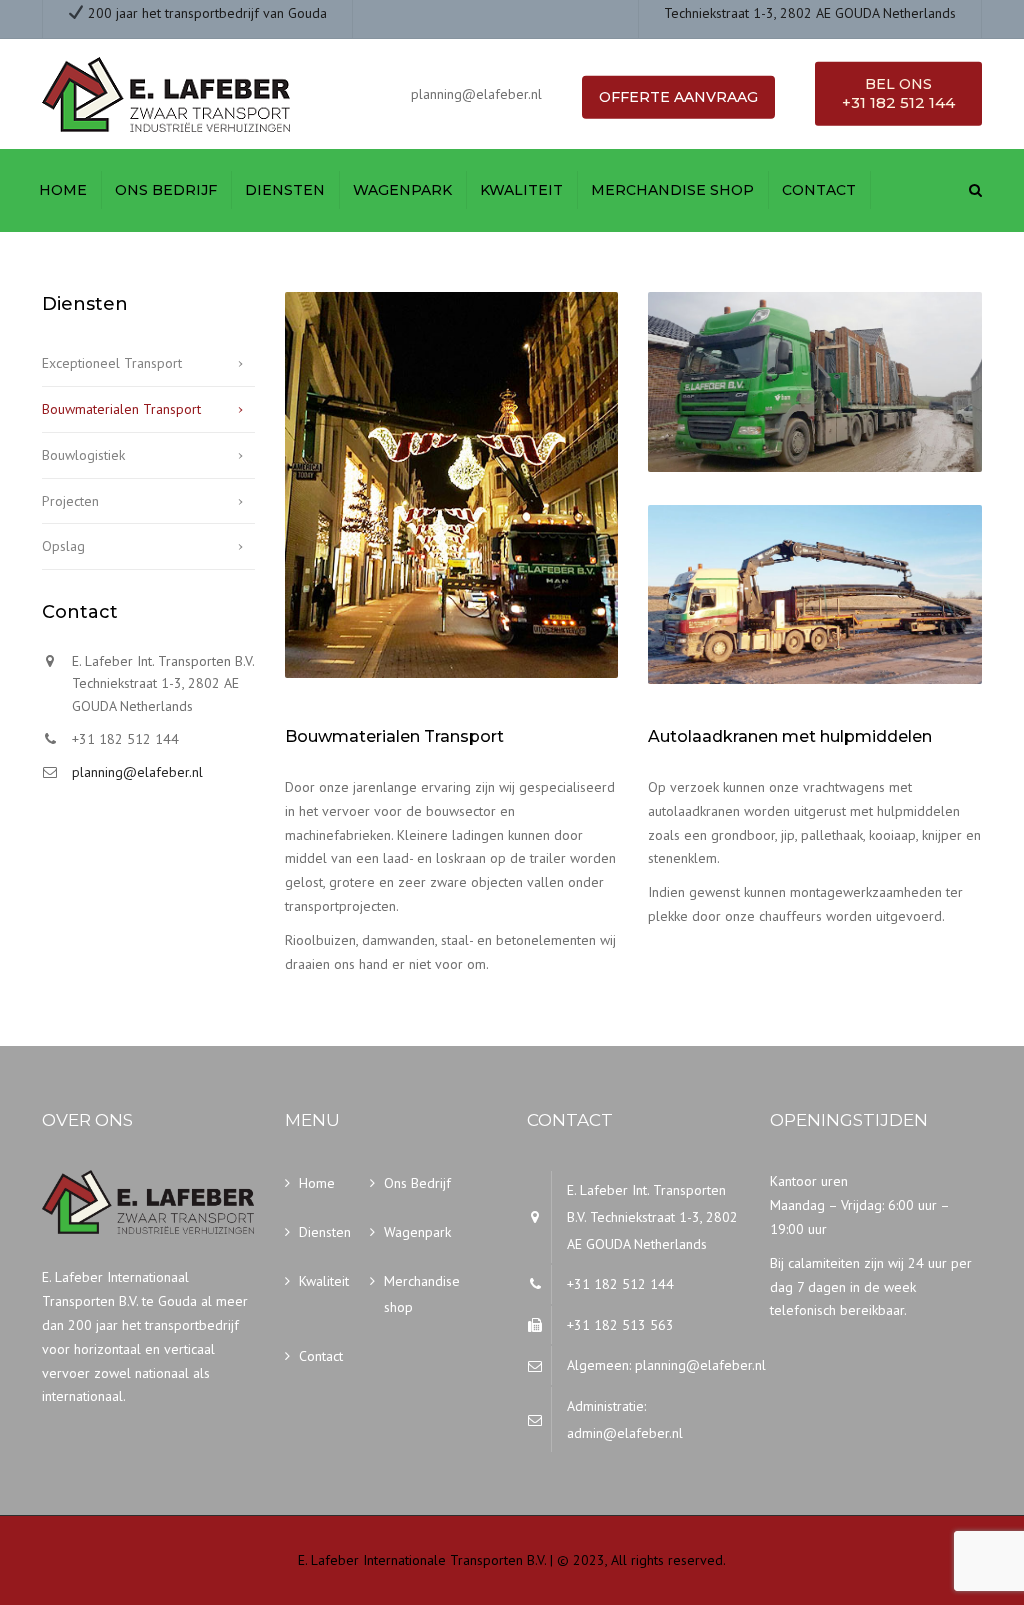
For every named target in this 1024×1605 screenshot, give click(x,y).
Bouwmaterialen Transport (121, 409)
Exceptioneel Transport (112, 363)
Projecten (70, 501)
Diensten (285, 190)
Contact (819, 190)
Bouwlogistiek (83, 455)
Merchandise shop (672, 190)
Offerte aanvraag (678, 97)
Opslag (63, 546)
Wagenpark (402, 190)
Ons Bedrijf (166, 190)
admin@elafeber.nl (625, 1433)
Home (63, 190)
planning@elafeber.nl (137, 772)
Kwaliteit (521, 190)
